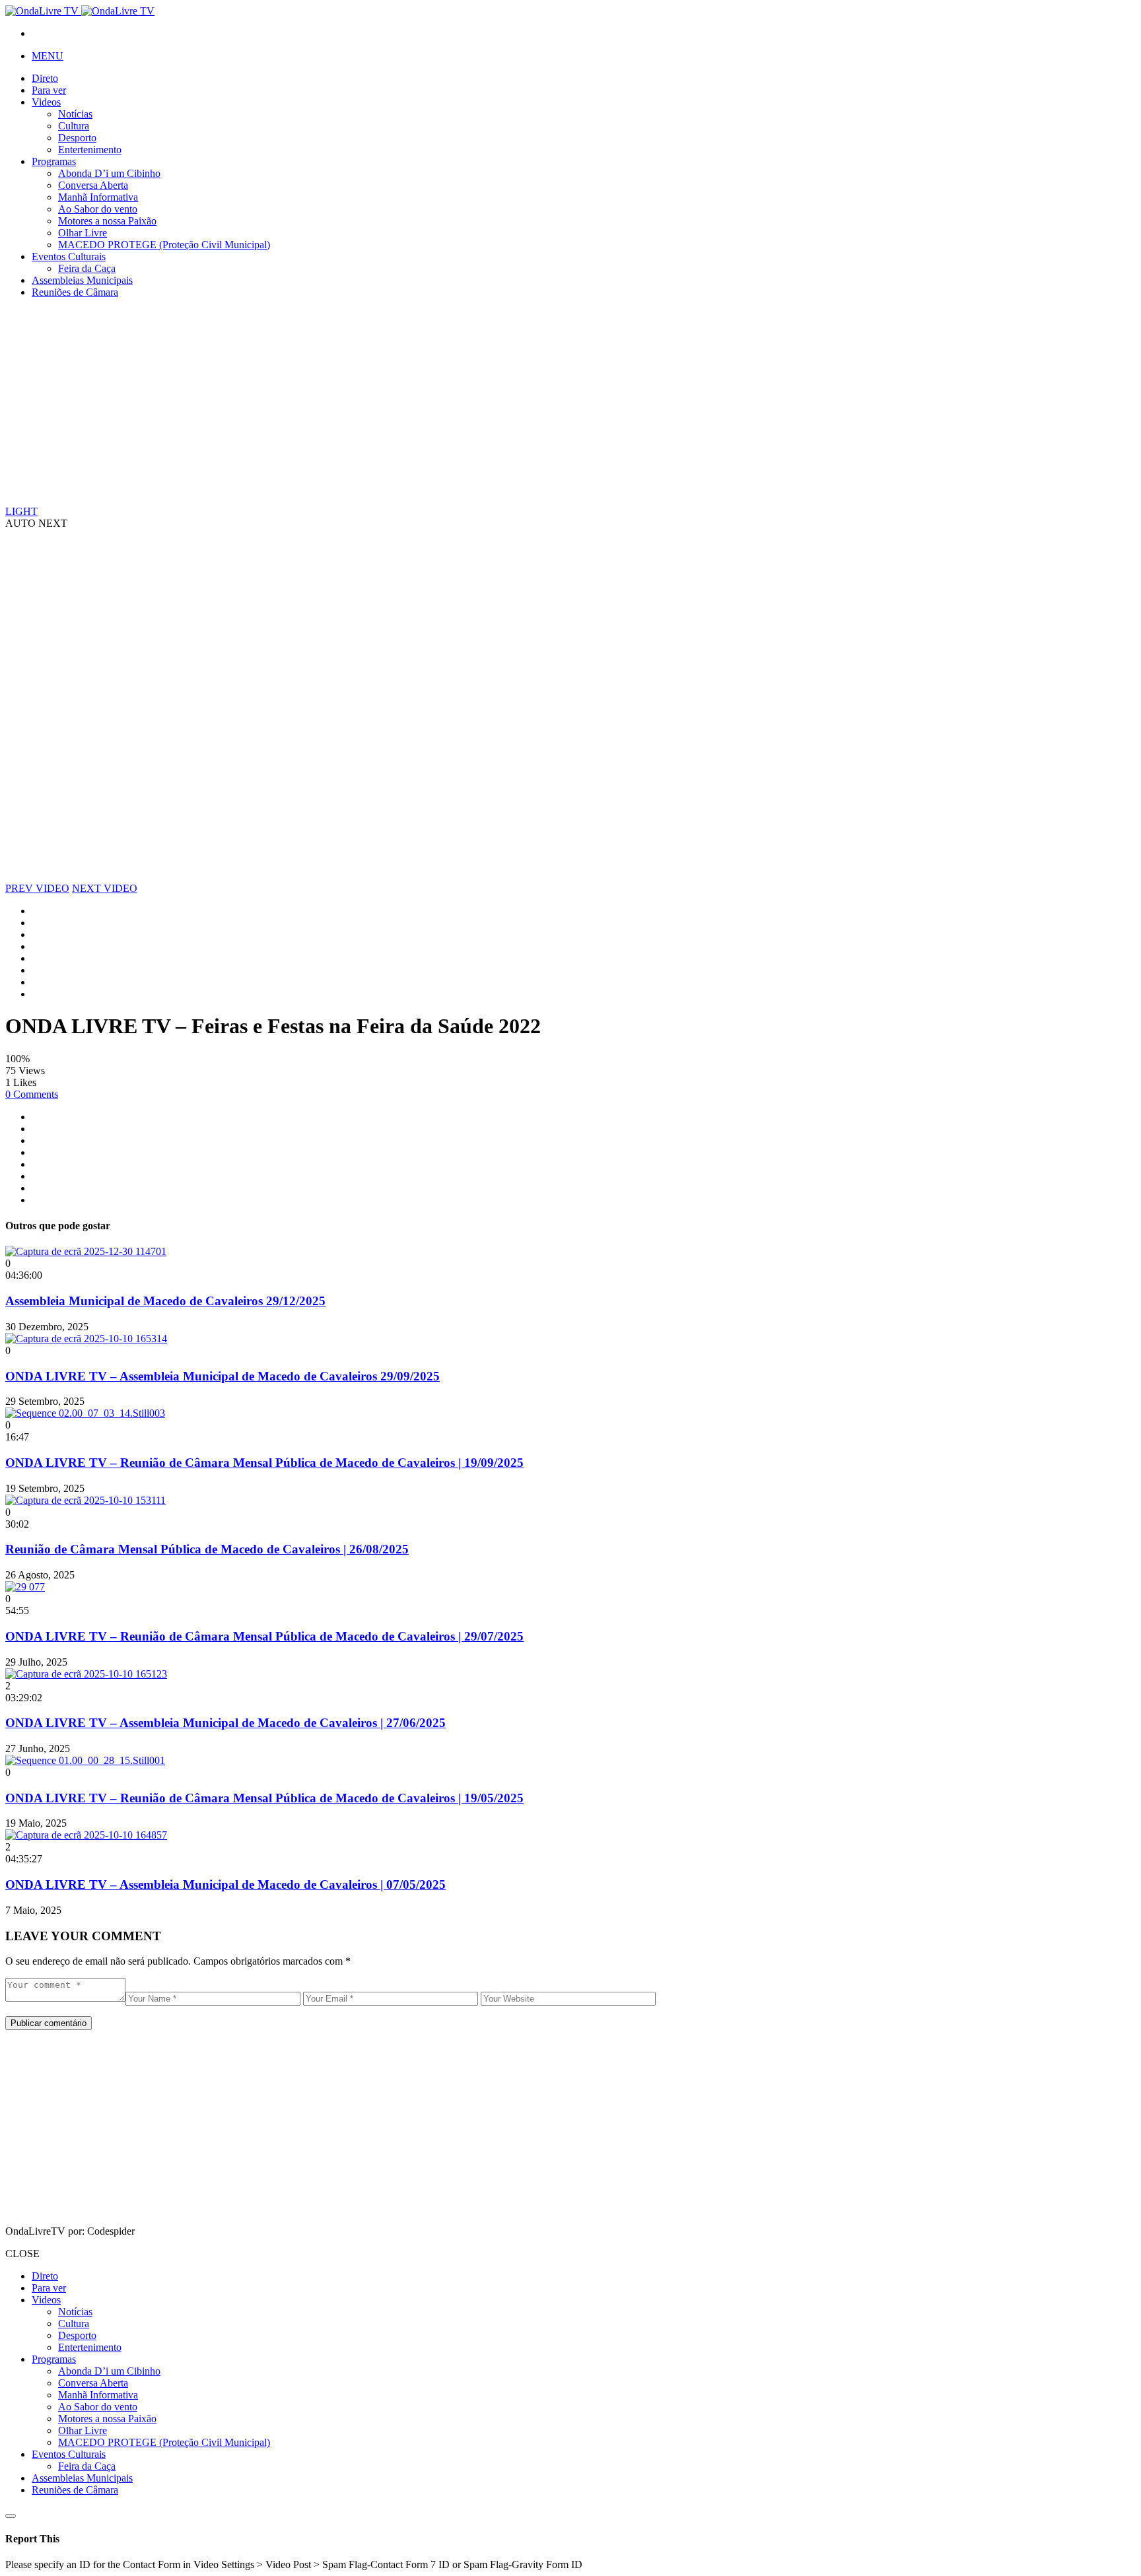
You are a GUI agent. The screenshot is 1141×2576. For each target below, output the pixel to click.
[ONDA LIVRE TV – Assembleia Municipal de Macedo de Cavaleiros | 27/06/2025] (86, 1674)
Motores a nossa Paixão (107, 221)
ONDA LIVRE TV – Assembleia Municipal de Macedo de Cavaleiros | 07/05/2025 (225, 1884)
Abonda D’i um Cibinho (109, 173)
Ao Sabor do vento (98, 209)
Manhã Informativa (98, 197)
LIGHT (21, 511)
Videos (46, 102)
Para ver (49, 90)
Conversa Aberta (93, 185)
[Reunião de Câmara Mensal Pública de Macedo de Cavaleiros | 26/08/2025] (86, 1500)
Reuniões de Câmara (75, 292)
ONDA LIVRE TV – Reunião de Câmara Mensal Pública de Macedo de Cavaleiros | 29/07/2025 (264, 1636)
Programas (54, 161)
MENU (48, 56)
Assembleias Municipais (82, 280)
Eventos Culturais (69, 256)
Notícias (75, 114)
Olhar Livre (83, 233)
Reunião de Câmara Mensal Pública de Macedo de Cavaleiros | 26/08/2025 (207, 1549)
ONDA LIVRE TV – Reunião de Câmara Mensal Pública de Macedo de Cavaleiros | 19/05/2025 (264, 1798)
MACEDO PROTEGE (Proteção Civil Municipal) (164, 245)
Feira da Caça (87, 268)
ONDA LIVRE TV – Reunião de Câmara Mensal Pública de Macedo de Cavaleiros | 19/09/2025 (264, 1463)
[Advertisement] (401, 401)
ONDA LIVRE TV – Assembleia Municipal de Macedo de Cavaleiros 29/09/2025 (223, 1376)
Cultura (74, 126)
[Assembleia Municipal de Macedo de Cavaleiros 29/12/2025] (86, 1251)
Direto (45, 78)
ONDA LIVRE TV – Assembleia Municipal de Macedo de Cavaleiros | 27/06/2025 (225, 1723)
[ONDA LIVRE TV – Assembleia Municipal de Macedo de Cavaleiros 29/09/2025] (86, 1339)
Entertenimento (90, 150)
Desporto (77, 138)
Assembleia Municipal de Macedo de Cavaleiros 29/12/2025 (165, 1301)
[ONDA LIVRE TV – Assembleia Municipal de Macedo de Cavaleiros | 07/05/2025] (86, 1835)
